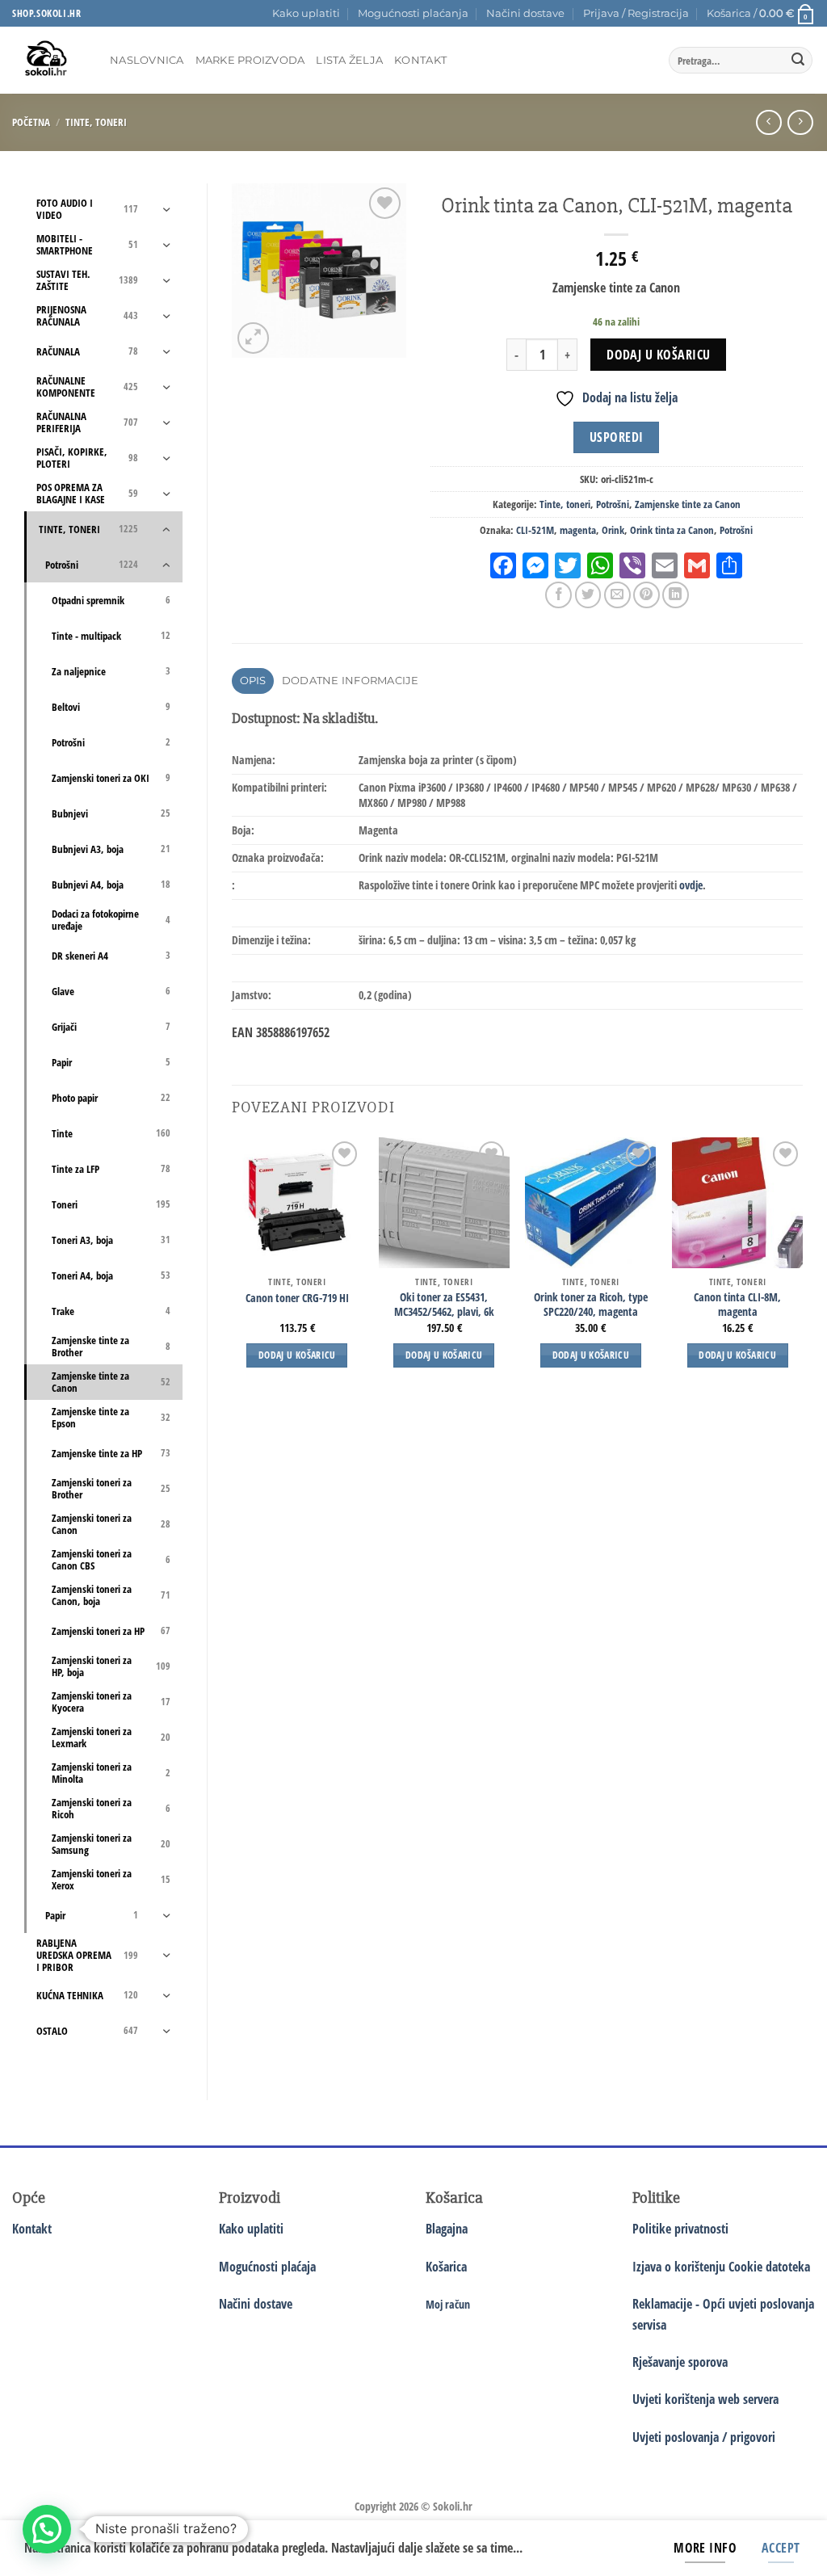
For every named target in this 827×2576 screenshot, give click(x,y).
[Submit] (798, 61)
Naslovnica (147, 60)
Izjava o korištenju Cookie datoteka (721, 2267)
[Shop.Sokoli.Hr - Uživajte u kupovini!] (49, 60)
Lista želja (349, 60)
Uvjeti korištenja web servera (705, 2399)
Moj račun (448, 2304)
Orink (613, 530)
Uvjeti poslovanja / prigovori (704, 2437)
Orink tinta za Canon (672, 530)
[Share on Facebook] (558, 595)
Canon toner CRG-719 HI (297, 1298)
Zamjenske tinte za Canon (688, 504)
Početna (31, 122)
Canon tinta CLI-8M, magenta (737, 1305)
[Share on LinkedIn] (676, 595)
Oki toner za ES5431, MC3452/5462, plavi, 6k (444, 1305)
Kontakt (420, 60)
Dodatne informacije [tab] (351, 681)
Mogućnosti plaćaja (267, 2267)
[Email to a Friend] (617, 595)
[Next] (802, 1267)
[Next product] (768, 122)
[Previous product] (800, 122)
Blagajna (447, 2229)
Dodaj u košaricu (658, 355)
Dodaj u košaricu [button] (297, 1355)
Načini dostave (525, 13)
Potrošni (613, 504)
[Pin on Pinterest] (646, 595)
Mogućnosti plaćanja (413, 13)
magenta (578, 530)
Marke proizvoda (250, 60)
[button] (636, 14)
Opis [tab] (253, 681)
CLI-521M (535, 530)
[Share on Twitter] (588, 595)
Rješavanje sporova (680, 2362)
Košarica (446, 2267)
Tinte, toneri (96, 122)
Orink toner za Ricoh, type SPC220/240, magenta (591, 1305)
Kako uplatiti (306, 13)
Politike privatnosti (680, 2229)
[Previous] (233, 1267)
